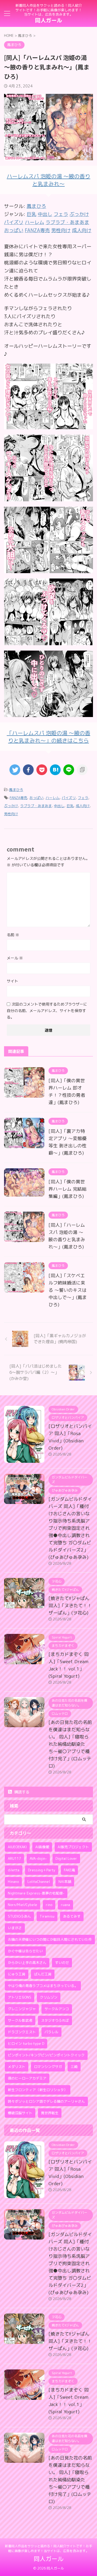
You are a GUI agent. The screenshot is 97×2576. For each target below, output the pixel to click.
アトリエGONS (20, 1997)
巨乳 (70, 806)
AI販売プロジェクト (73, 1847)
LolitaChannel (39, 1882)
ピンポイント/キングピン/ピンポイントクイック (46, 2055)
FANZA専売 (18, 798)
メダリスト (17, 2067)
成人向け (83, 806)
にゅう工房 (17, 1974)
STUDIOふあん (19, 1916)
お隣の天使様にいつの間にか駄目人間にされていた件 (50, 1939)
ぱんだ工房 (43, 1974)
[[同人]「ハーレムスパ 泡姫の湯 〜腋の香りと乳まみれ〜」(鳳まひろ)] (55, 770)
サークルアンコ (57, 2009)
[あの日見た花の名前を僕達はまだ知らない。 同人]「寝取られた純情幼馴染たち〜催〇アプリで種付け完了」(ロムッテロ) (70, 1744)
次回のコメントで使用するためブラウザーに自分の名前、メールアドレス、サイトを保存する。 (47, 1011)
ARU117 (14, 1858)
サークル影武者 (20, 2020)
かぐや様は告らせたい (25, 1951)
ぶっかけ (11, 806)
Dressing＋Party (42, 1870)
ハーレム (53, 798)
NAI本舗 (65, 1882)
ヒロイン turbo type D (26, 2043)
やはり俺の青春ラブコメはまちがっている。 (43, 1986)
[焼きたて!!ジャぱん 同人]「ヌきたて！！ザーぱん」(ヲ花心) (70, 1605)
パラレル (51, 2032)
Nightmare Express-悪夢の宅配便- (36, 1893)
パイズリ (69, 798)
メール (15, 958)
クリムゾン (49, 1997)
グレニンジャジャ (22, 2009)
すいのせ (62, 1963)
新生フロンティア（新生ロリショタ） (38, 2090)
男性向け (11, 814)
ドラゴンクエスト (22, 2032)
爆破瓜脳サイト (20, 2113)
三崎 (74, 2067)
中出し (59, 806)
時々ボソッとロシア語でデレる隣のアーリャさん (46, 2101)
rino (49, 1905)
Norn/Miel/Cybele (22, 1905)
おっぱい (36, 798)
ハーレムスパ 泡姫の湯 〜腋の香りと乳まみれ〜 (48, 180)
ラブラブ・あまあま (36, 806)
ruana (65, 1905)
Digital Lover (66, 1858)
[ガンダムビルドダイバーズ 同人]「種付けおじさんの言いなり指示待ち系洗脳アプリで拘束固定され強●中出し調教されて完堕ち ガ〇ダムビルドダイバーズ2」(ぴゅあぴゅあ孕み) (70, 1528)
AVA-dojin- (38, 1858)
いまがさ (15, 1928)
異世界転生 (50, 2113)
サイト (12, 981)
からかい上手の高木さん (27, 1963)
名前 (13, 935)
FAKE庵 (69, 1870)
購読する (21, 1792)
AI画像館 (42, 1847)
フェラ (83, 798)
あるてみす (72, 1916)
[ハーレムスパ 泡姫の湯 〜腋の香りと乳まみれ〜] (48, 425)
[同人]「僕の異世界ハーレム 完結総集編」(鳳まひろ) (67, 1189)
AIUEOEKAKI (17, 1847)
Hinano (13, 1882)
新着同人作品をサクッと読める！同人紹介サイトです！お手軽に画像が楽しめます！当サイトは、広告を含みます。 (48, 2548)
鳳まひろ (36, 206)
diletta (14, 1870)
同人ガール (48, 20)
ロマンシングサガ (48, 2067)
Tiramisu (47, 1916)
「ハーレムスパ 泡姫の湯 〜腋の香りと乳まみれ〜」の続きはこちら (48, 737)
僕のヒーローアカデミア (27, 2078)
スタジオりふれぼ (55, 2020)
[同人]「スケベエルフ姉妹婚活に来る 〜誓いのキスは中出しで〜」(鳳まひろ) (68, 1290)
